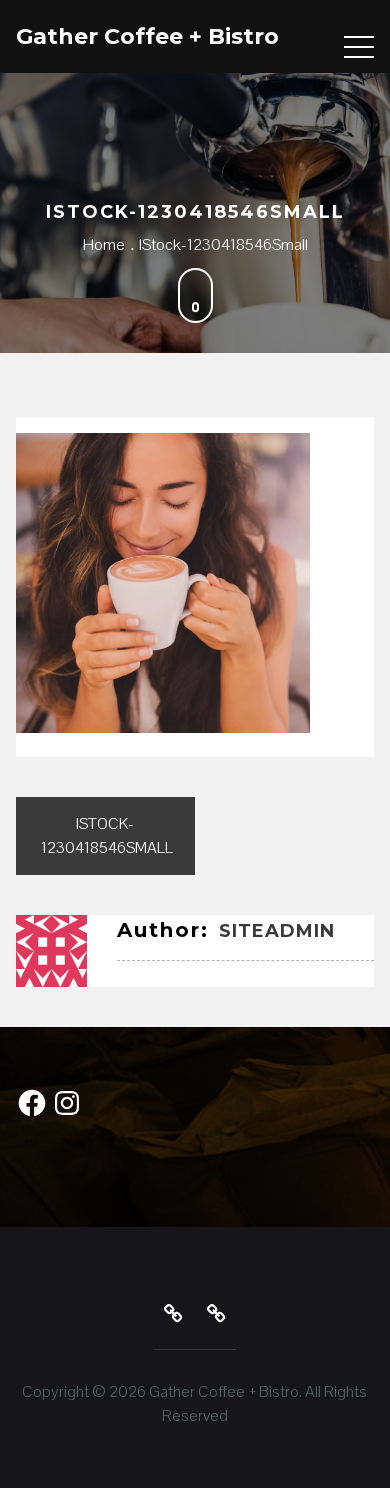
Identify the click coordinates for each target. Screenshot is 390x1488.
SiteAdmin (277, 931)
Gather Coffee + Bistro (147, 36)
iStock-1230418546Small (107, 835)
